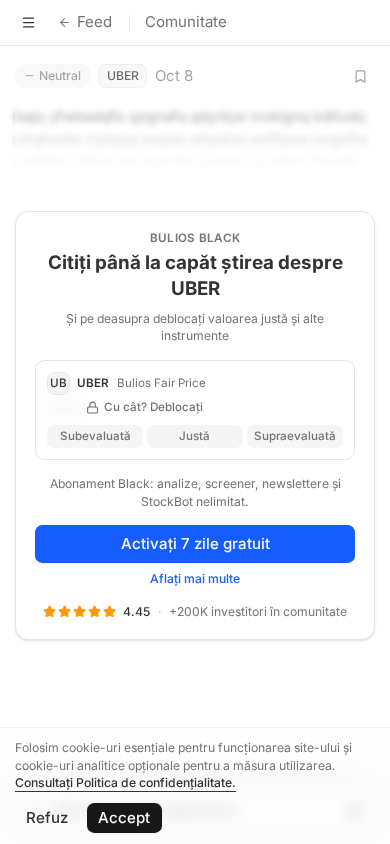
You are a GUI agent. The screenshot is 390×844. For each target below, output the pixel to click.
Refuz (47, 817)
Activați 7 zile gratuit (195, 543)
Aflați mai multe (195, 578)
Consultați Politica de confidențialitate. (125, 782)
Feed (94, 21)
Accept (124, 817)
